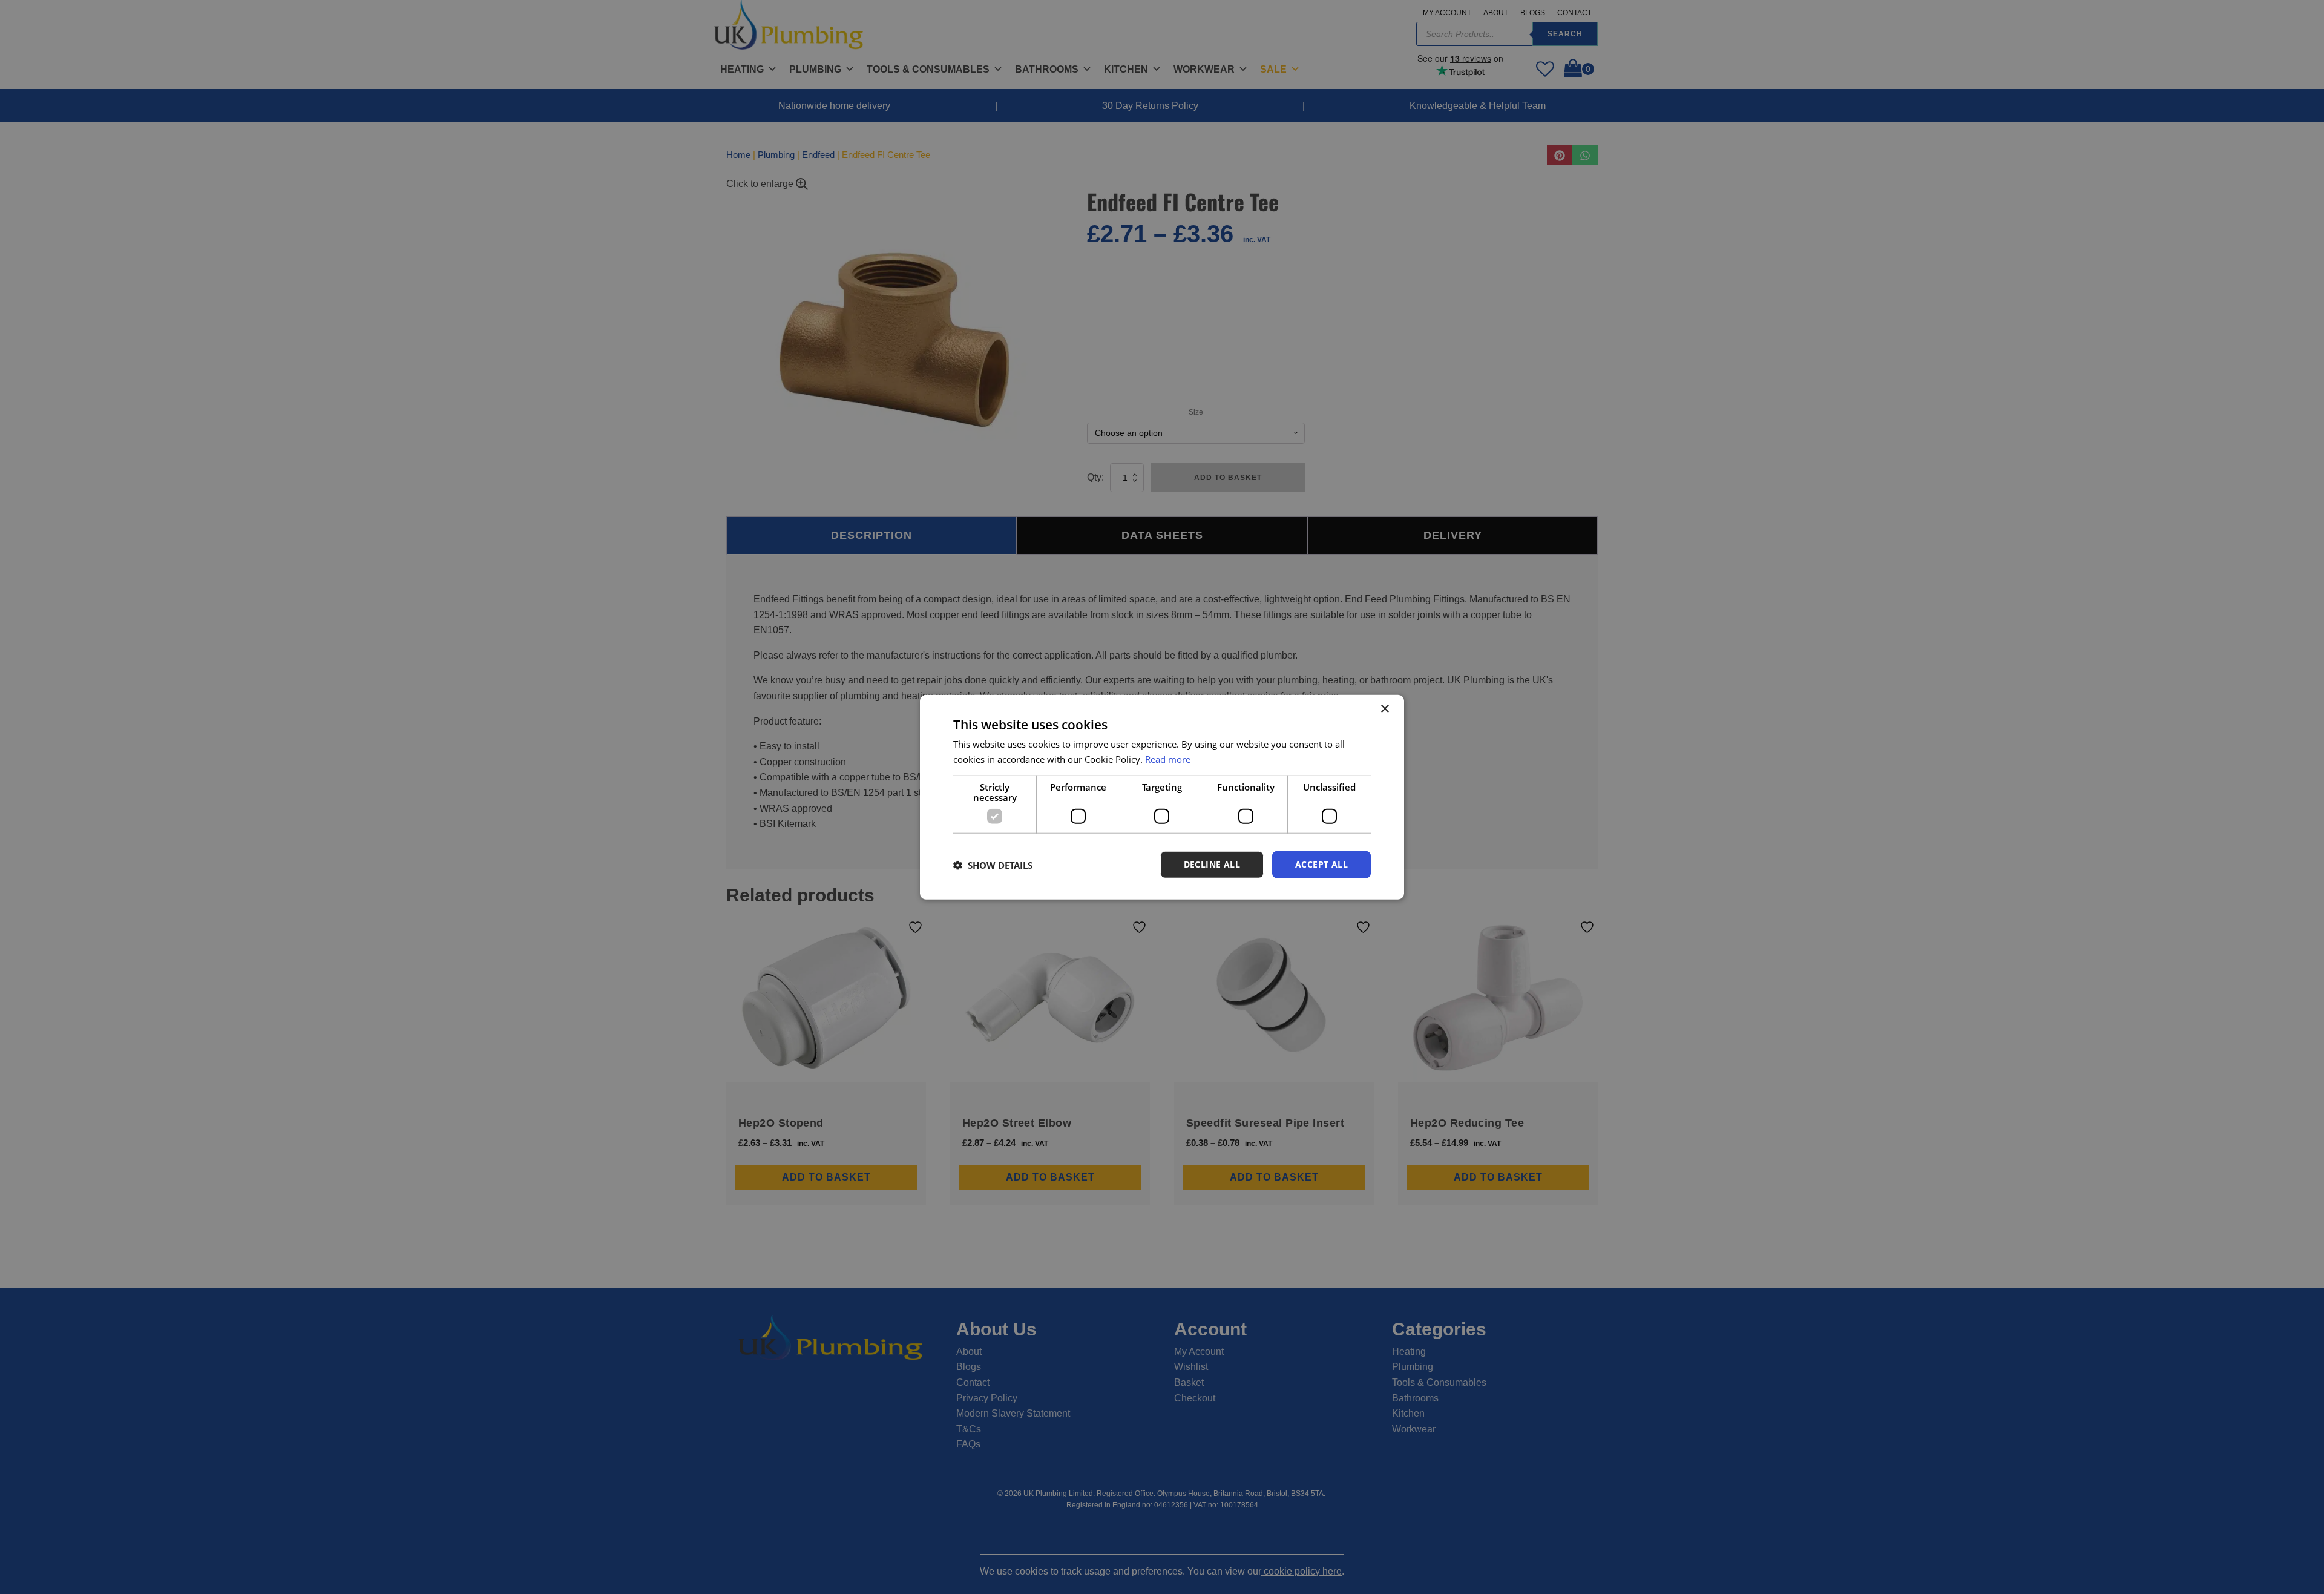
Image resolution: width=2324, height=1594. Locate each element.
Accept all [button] (1321, 864)
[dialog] (1162, 797)
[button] (993, 865)
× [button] (1384, 709)
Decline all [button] (1212, 864)
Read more (1168, 759)
